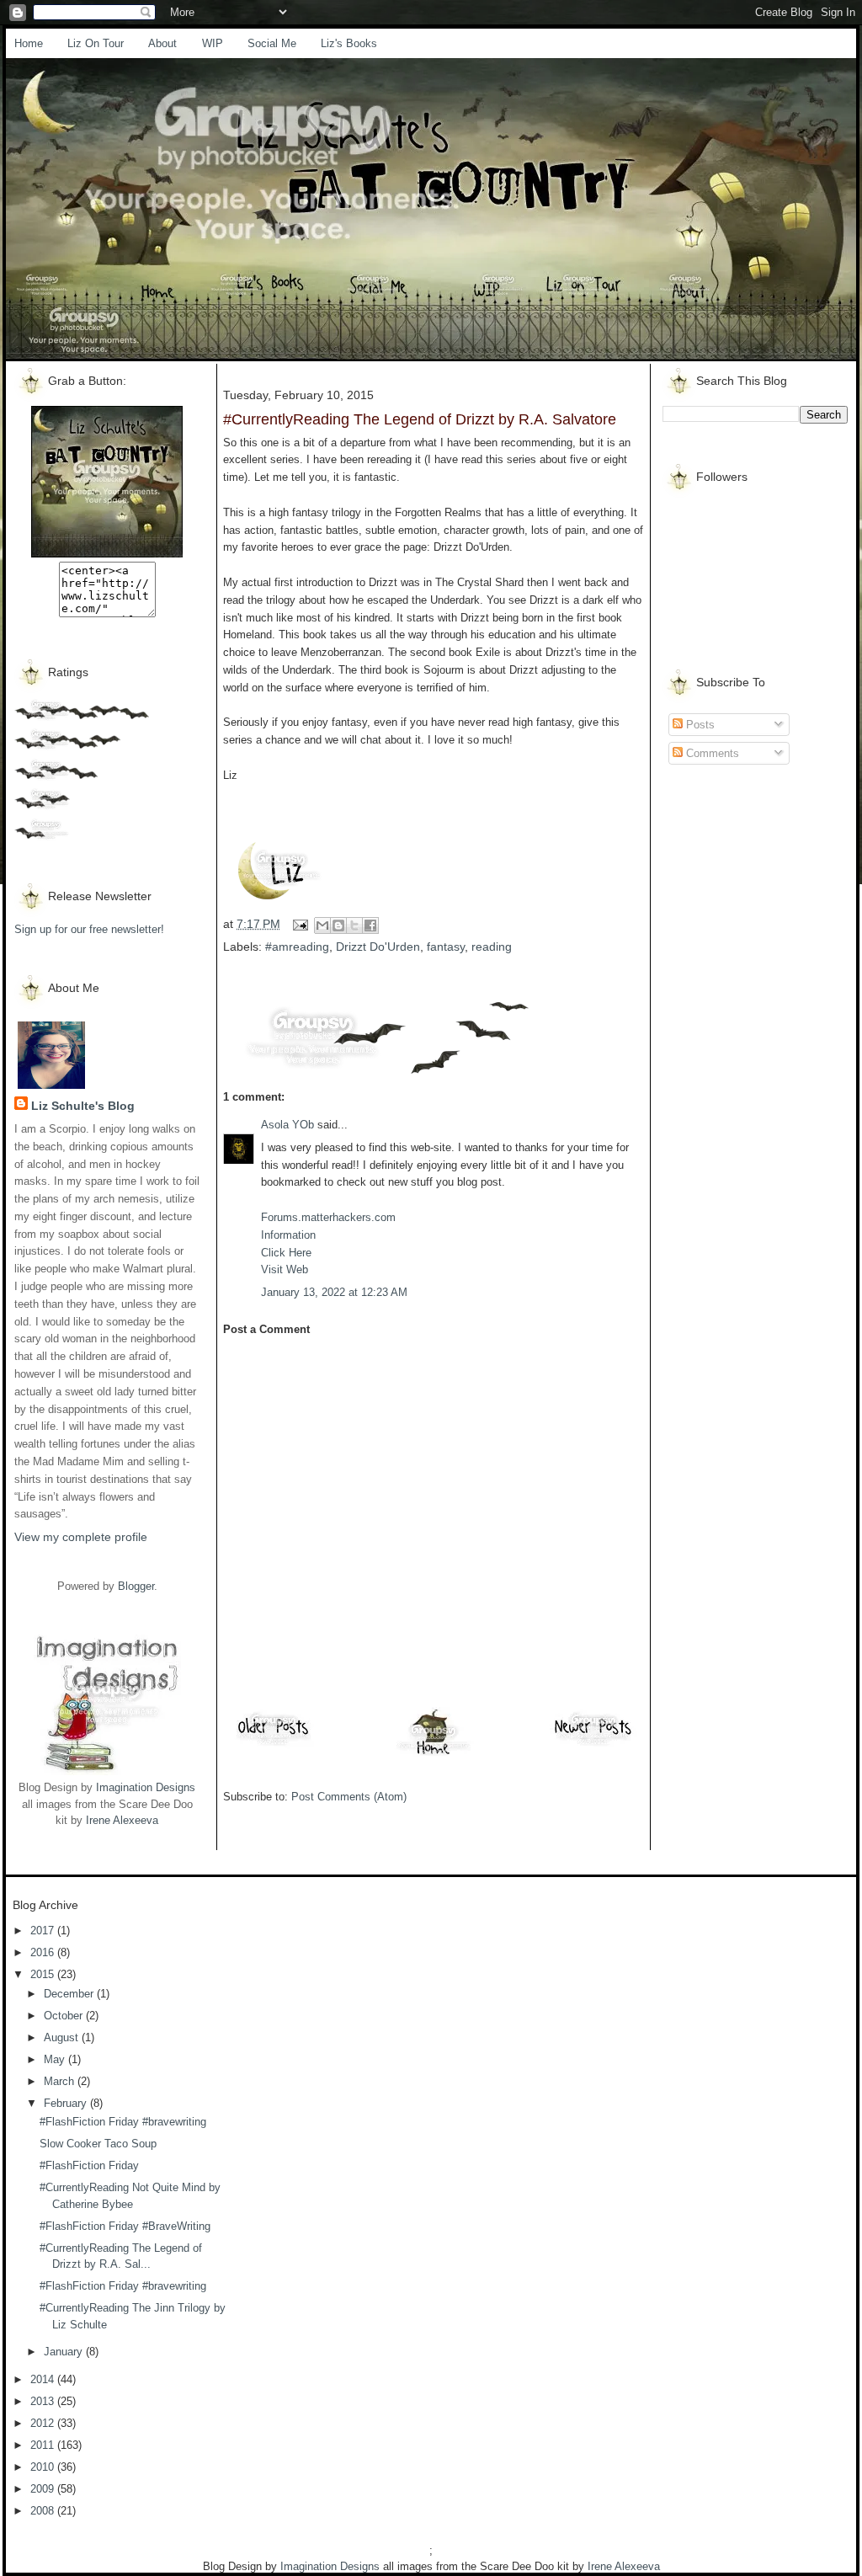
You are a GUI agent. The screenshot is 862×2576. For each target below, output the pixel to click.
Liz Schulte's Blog (83, 1106)
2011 (44, 2445)
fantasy (446, 947)
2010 (44, 2467)
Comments (711, 753)
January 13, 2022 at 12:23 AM (334, 1292)
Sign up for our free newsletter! (89, 929)
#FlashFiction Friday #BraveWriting (125, 2226)
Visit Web (285, 1269)
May (56, 2059)
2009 (44, 2489)
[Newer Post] (593, 1745)
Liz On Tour (96, 43)
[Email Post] (299, 924)
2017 (44, 1931)
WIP (213, 43)
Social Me (272, 43)
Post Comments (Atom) (349, 1797)
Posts (699, 725)
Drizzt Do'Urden (378, 947)
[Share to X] (354, 925)
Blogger (136, 1586)
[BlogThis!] (338, 925)
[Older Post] (274, 1745)
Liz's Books (349, 43)
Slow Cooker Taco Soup (98, 2144)
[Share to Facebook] (370, 925)
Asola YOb (287, 1125)
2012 (44, 2423)
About (162, 43)
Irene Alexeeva (122, 1820)
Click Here (286, 1253)
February (67, 2103)
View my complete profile (81, 1537)
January (65, 2352)
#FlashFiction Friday (89, 2165)
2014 (44, 2379)
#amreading (297, 947)
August (63, 2037)
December (70, 1994)
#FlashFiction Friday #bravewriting (123, 2122)
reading (492, 947)
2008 (44, 2511)
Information (288, 1235)
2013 (44, 2401)
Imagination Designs (146, 1787)
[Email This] (322, 925)
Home (29, 43)
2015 (44, 1974)
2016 (44, 1952)
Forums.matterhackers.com (328, 1217)
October (65, 2016)
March (61, 2081)
